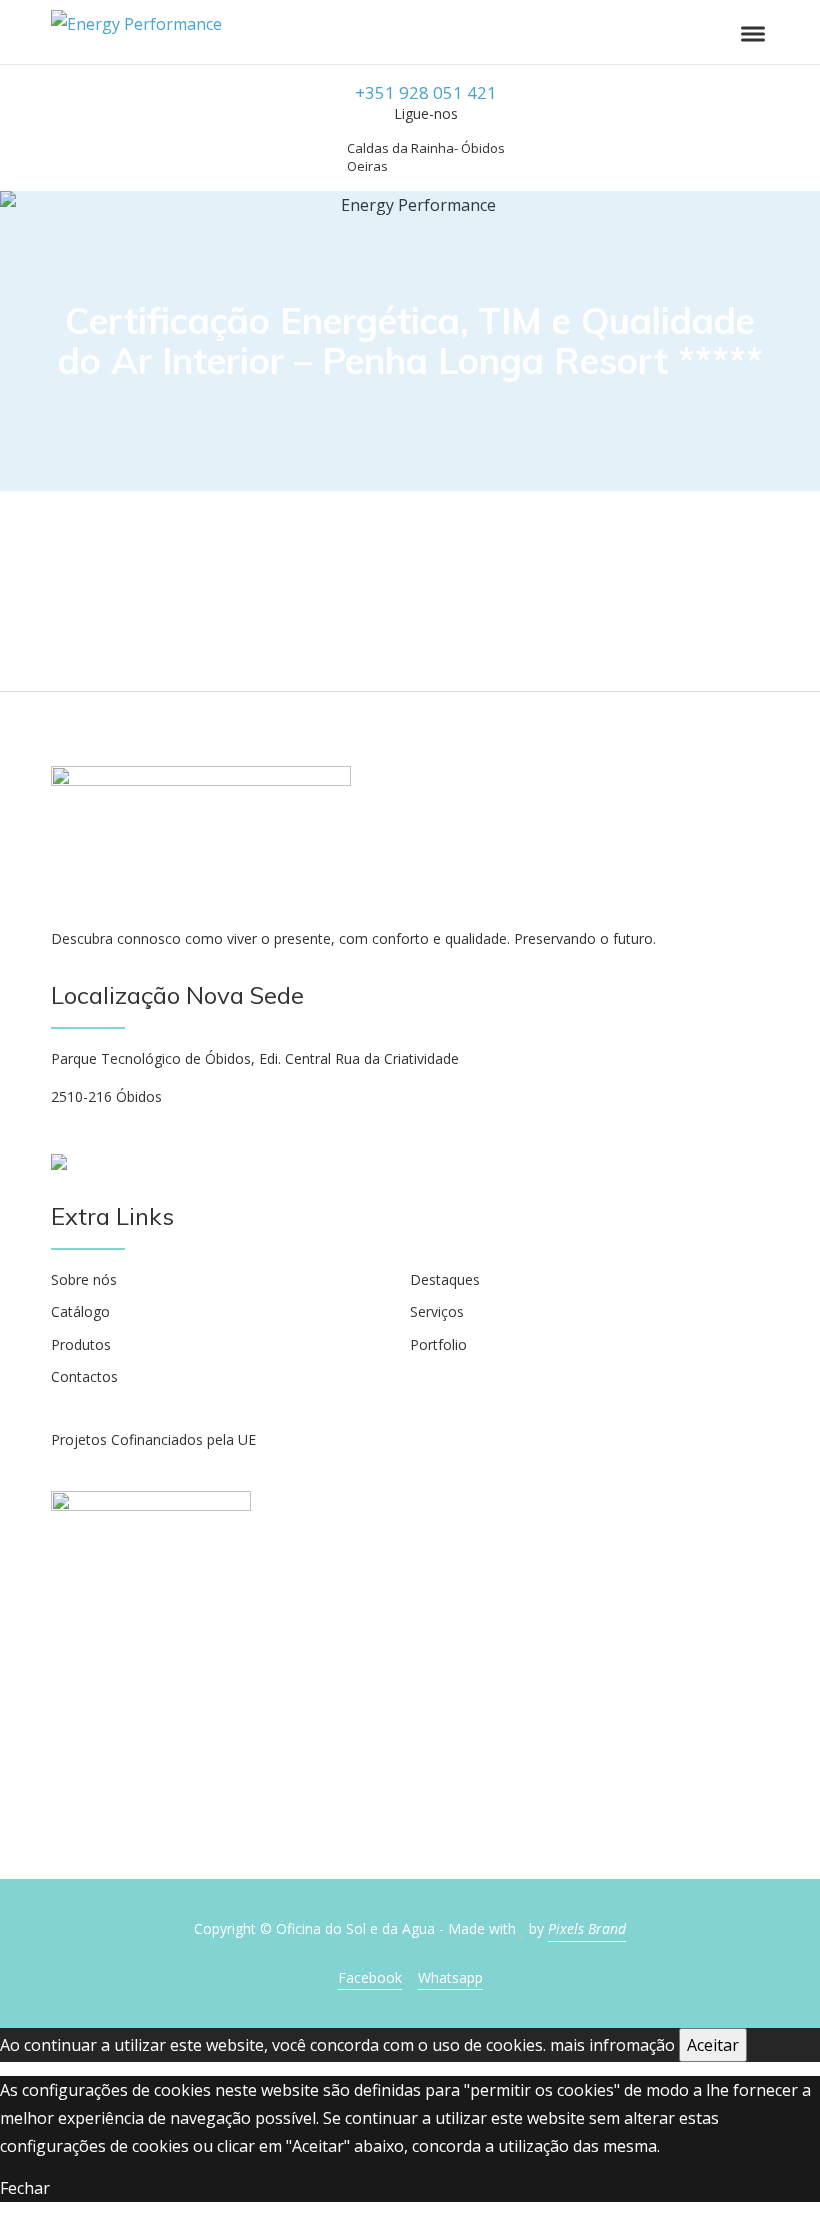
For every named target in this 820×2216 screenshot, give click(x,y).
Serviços (437, 1311)
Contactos (84, 1376)
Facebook (370, 1977)
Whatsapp (450, 1977)
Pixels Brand (587, 1928)
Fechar (25, 2188)
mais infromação (612, 2045)
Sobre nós (84, 1279)
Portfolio (438, 1344)
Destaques (445, 1279)
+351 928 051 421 (426, 92)
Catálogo (80, 1311)
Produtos (81, 1344)
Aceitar (713, 2045)
